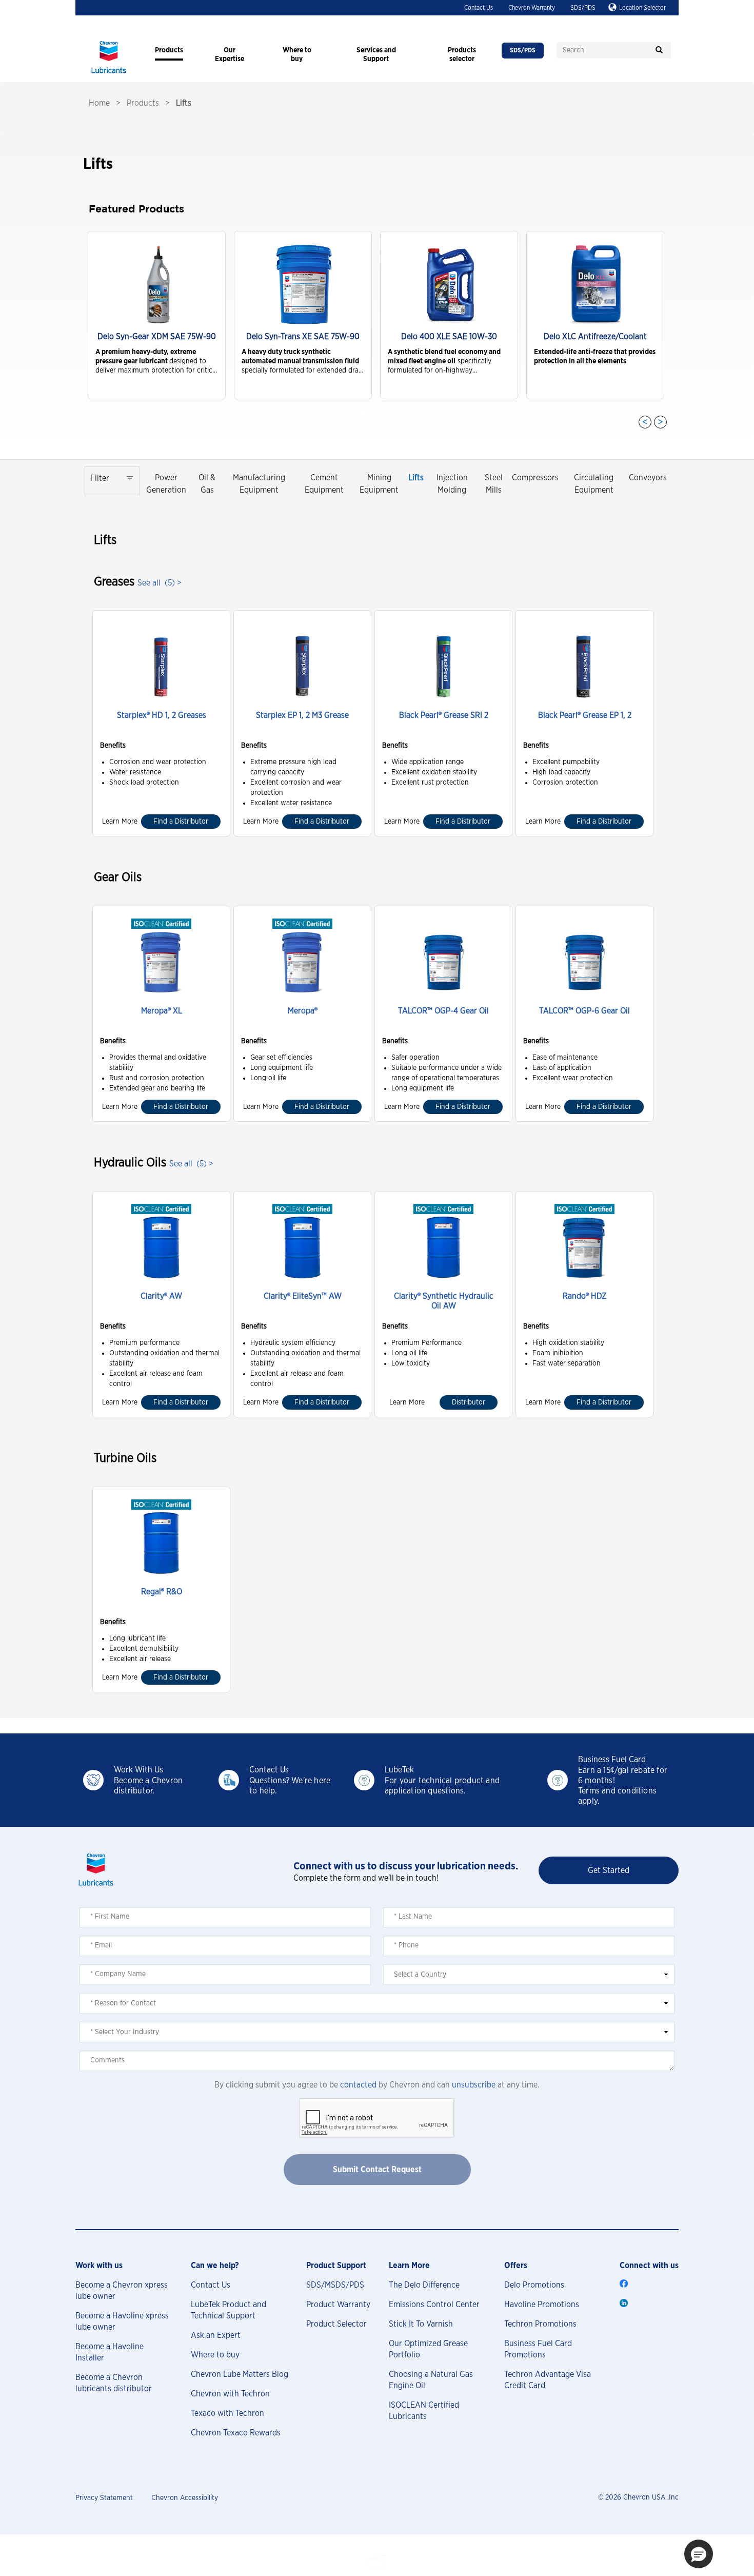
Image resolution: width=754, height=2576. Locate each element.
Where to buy (215, 2355)
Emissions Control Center (434, 2305)
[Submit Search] (659, 50)
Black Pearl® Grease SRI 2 (444, 715)
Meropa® (303, 1011)
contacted (358, 2085)
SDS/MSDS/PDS (335, 2285)
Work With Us (138, 1770)
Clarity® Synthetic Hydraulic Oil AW (444, 1301)
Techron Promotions (540, 2324)
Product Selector (336, 2324)
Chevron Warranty (532, 8)
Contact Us (479, 8)
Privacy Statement (104, 2498)
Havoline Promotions (542, 2305)
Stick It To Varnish (421, 2324)
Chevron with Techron (230, 2394)
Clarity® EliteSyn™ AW (303, 1296)
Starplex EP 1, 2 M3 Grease (302, 715)
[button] (699, 2554)
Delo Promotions (534, 2285)
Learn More (120, 822)
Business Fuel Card (612, 1760)
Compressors (535, 478)
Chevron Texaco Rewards (236, 2433)
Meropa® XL (162, 1011)
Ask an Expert (216, 2335)
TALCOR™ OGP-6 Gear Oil (584, 1011)
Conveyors (648, 478)
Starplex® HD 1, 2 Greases (162, 715)
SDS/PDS (583, 8)
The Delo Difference (424, 2285)
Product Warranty (338, 2305)
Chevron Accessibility (185, 2498)
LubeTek (399, 1770)
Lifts (416, 478)
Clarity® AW (161, 1296)
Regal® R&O (162, 1592)
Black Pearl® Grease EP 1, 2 (585, 715)
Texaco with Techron (227, 2413)
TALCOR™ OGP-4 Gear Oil (443, 1011)
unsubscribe (474, 2085)
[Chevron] (109, 74)
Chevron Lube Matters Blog (240, 2374)
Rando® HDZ (584, 1296)
